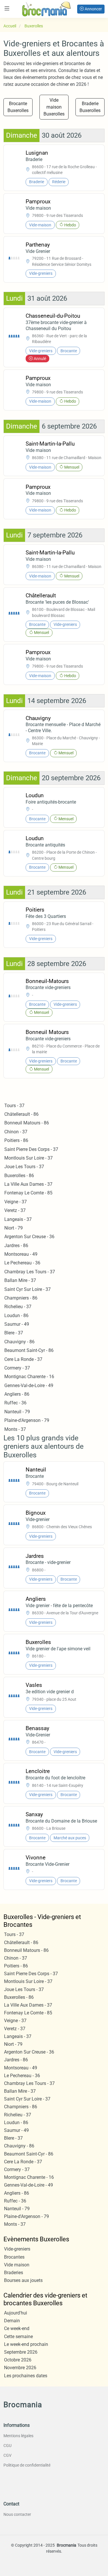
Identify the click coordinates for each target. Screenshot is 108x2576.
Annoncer (93, 9)
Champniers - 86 (21, 1298)
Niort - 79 (14, 1228)
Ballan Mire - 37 (20, 1280)
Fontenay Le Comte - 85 (28, 1193)
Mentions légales (18, 2436)
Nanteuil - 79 (17, 1412)
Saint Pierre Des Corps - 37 (31, 1149)
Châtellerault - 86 (21, 1114)
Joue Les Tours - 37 (24, 1167)
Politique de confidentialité (27, 2465)
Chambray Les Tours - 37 (30, 1272)
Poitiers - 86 (16, 1140)
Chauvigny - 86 (19, 1342)
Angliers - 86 (17, 1394)
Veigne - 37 (16, 1202)
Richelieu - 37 (18, 1307)
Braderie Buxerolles (90, 107)
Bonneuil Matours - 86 (27, 1123)
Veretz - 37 (15, 1210)
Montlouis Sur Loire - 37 (29, 1158)
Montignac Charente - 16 (29, 1377)
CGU (7, 2446)
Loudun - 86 (16, 1316)
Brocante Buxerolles (18, 107)
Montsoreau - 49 (21, 1254)
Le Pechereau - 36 (22, 1263)
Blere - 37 (14, 1333)
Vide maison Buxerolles (54, 107)
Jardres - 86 (16, 1246)
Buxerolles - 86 (19, 1176)
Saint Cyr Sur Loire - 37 (28, 1289)
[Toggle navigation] (7, 8)
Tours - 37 (14, 1106)
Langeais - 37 (18, 1219)
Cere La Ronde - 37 (23, 1359)
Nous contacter (17, 2514)
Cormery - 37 (17, 1368)
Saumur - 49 (17, 1324)
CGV (7, 2455)
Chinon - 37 (16, 1132)
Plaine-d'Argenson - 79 (27, 1420)
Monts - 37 (15, 1429)
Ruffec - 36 (15, 1403)
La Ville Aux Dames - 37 (28, 1184)
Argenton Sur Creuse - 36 (29, 1237)
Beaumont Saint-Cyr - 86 (29, 1350)
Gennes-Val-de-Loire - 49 (29, 1385)
